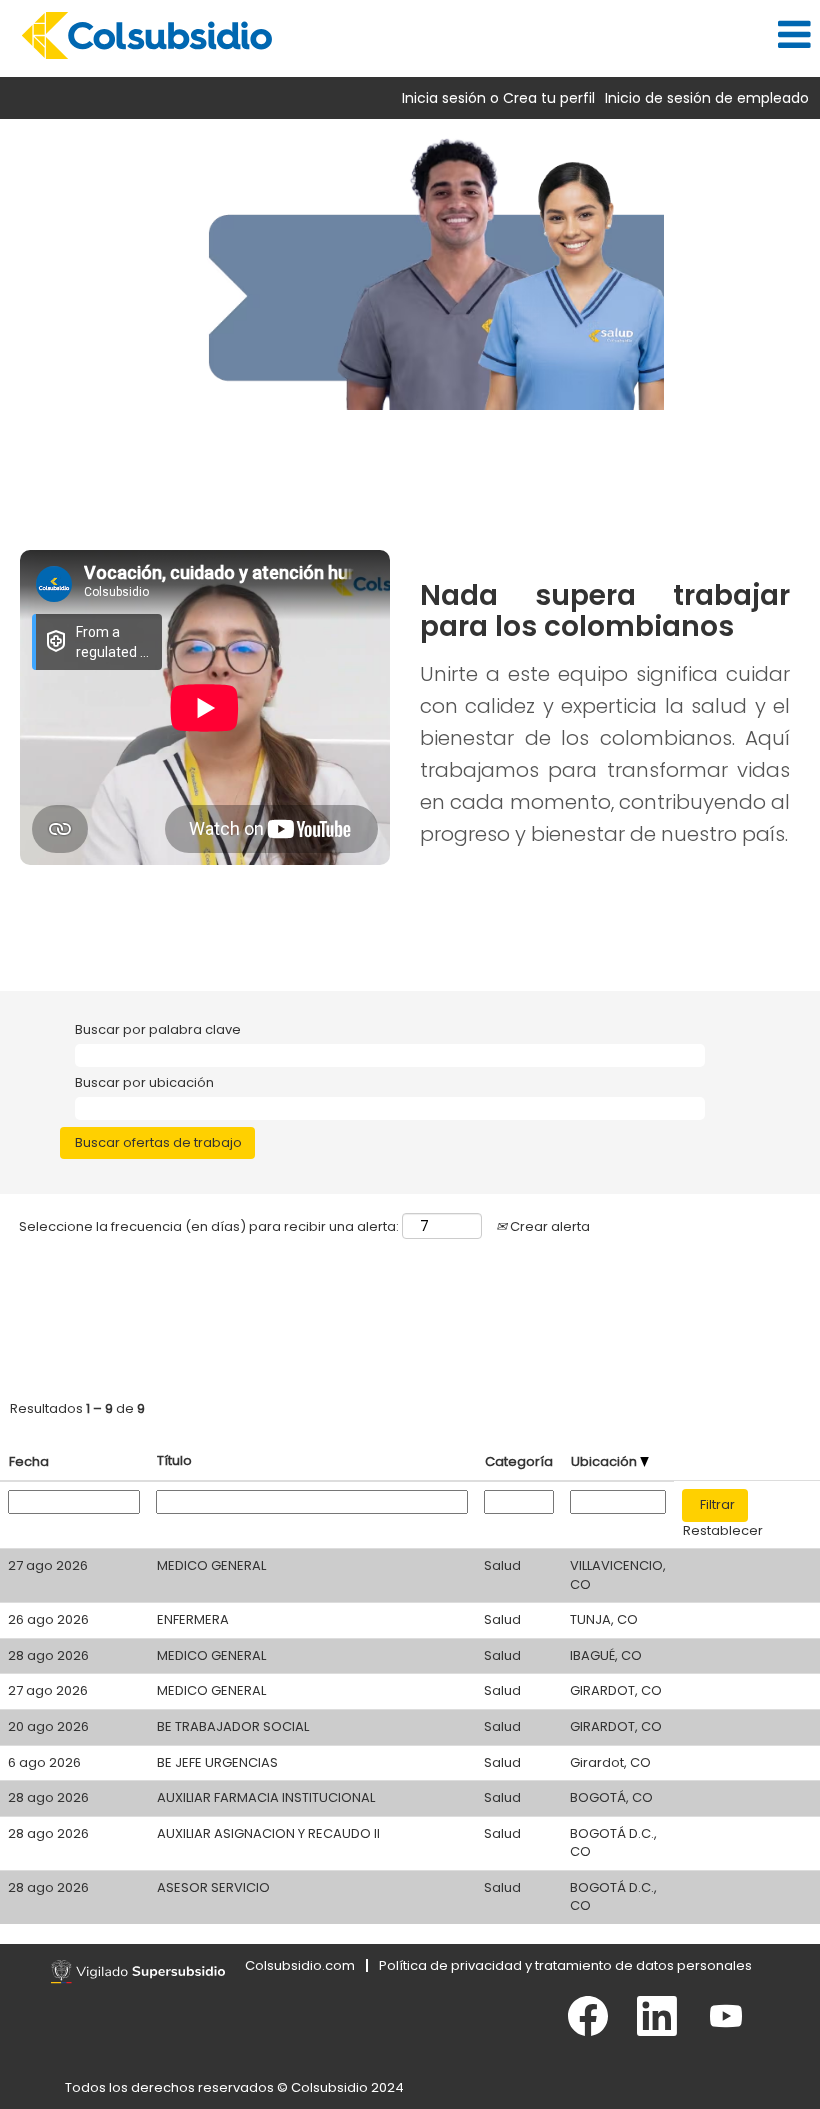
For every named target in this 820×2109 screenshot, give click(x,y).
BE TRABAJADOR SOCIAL (233, 1726)
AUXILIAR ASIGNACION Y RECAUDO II (268, 1833)
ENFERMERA (193, 1619)
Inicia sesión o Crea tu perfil (498, 98)
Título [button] (174, 1460)
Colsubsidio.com (300, 1965)
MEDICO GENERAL (211, 1565)
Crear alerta (548, 1226)
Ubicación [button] (605, 1461)
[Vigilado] (138, 1972)
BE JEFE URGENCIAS (217, 1762)
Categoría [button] (519, 1461)
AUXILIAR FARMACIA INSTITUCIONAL (266, 1797)
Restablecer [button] (723, 1530)
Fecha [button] (29, 1461)
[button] (546, 34)
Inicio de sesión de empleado (707, 98)
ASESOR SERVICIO (213, 1887)
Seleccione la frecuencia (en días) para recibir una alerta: (209, 1227)
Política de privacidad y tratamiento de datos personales (565, 1965)
